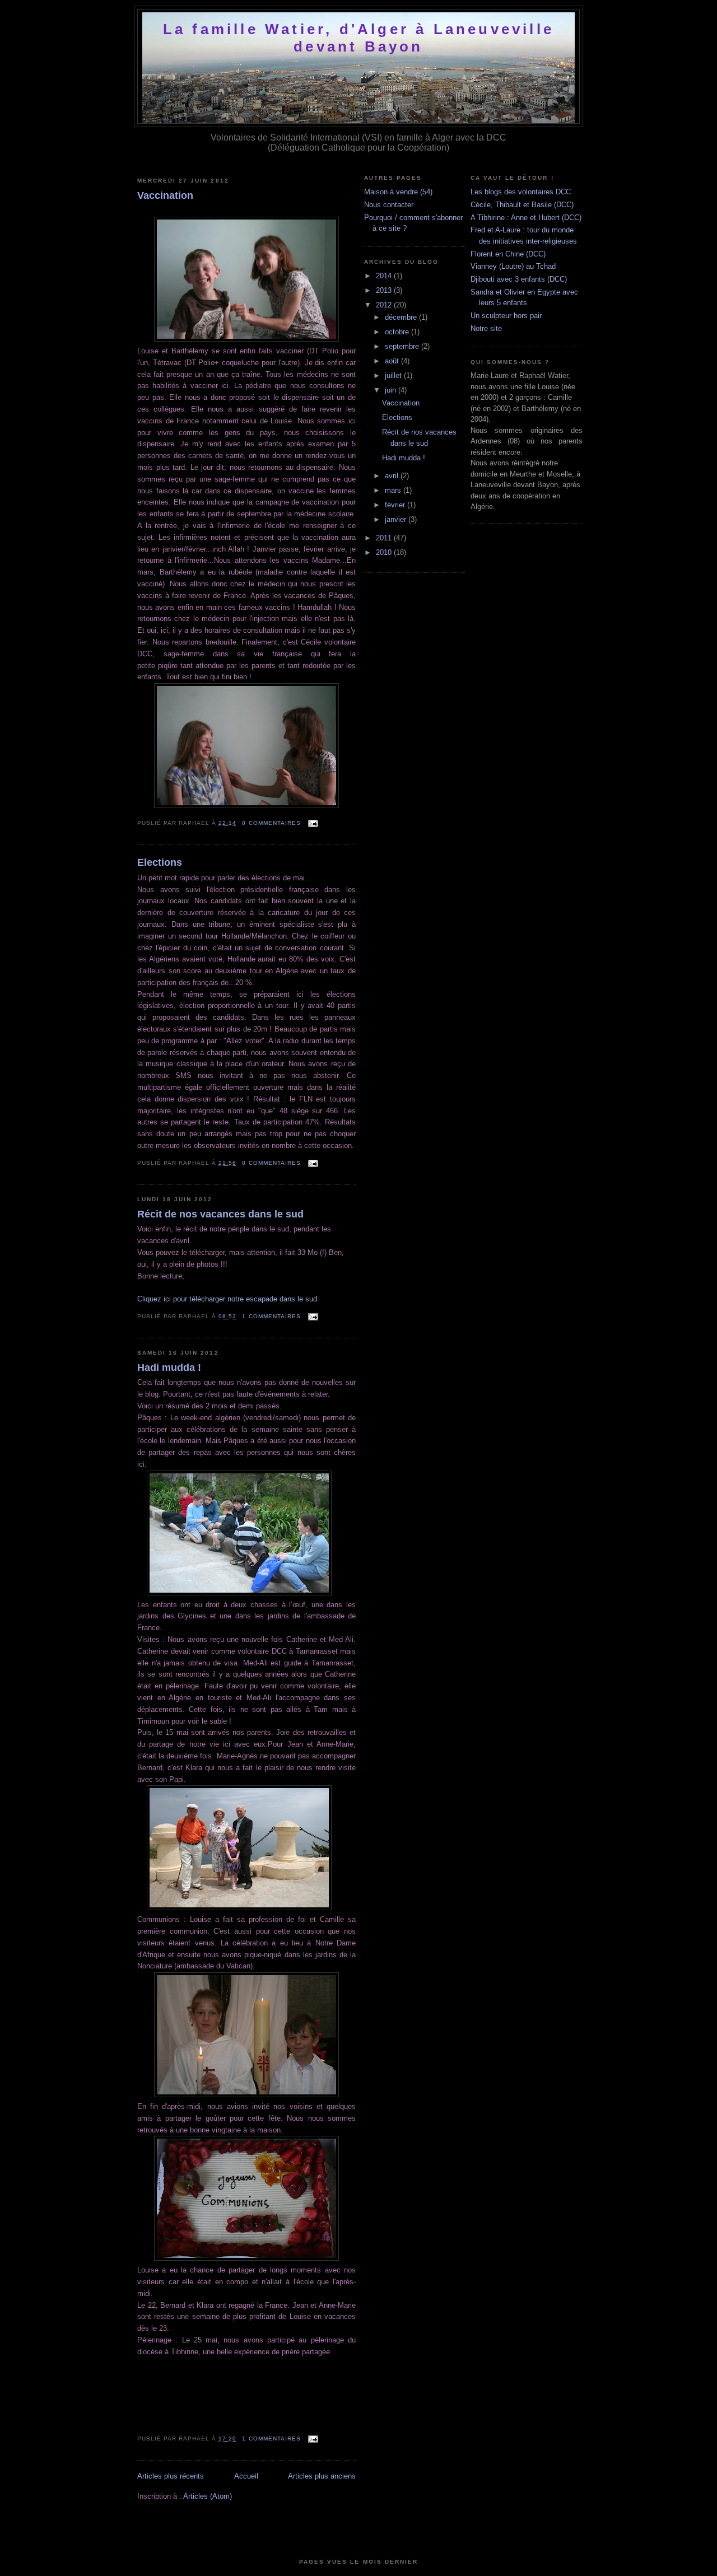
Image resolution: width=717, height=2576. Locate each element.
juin (392, 390)
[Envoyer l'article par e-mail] (312, 823)
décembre (402, 317)
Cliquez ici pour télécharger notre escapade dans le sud (227, 1299)
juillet (394, 375)
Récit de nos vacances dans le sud (220, 1214)
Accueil (246, 2476)
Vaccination (165, 195)
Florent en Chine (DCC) (508, 254)
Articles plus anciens (322, 2476)
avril (393, 476)
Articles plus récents (171, 2476)
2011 (385, 538)
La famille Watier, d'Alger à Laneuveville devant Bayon (358, 38)
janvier (397, 519)
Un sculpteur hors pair (506, 316)
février (396, 505)
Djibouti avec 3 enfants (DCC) (519, 279)
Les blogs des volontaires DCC (521, 192)
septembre (403, 346)
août (393, 361)
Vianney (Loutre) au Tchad (513, 266)
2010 (385, 552)
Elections (160, 862)
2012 (385, 305)
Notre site (486, 328)
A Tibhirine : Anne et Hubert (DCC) (526, 218)
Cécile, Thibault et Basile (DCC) (522, 205)
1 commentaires (271, 1316)
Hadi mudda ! (169, 1368)
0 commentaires (271, 823)
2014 (385, 276)
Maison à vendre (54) (398, 192)
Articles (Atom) (208, 2496)
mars (394, 490)
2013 (385, 290)
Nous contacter (389, 205)
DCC (496, 137)
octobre (398, 332)
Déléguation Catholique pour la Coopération (358, 148)
